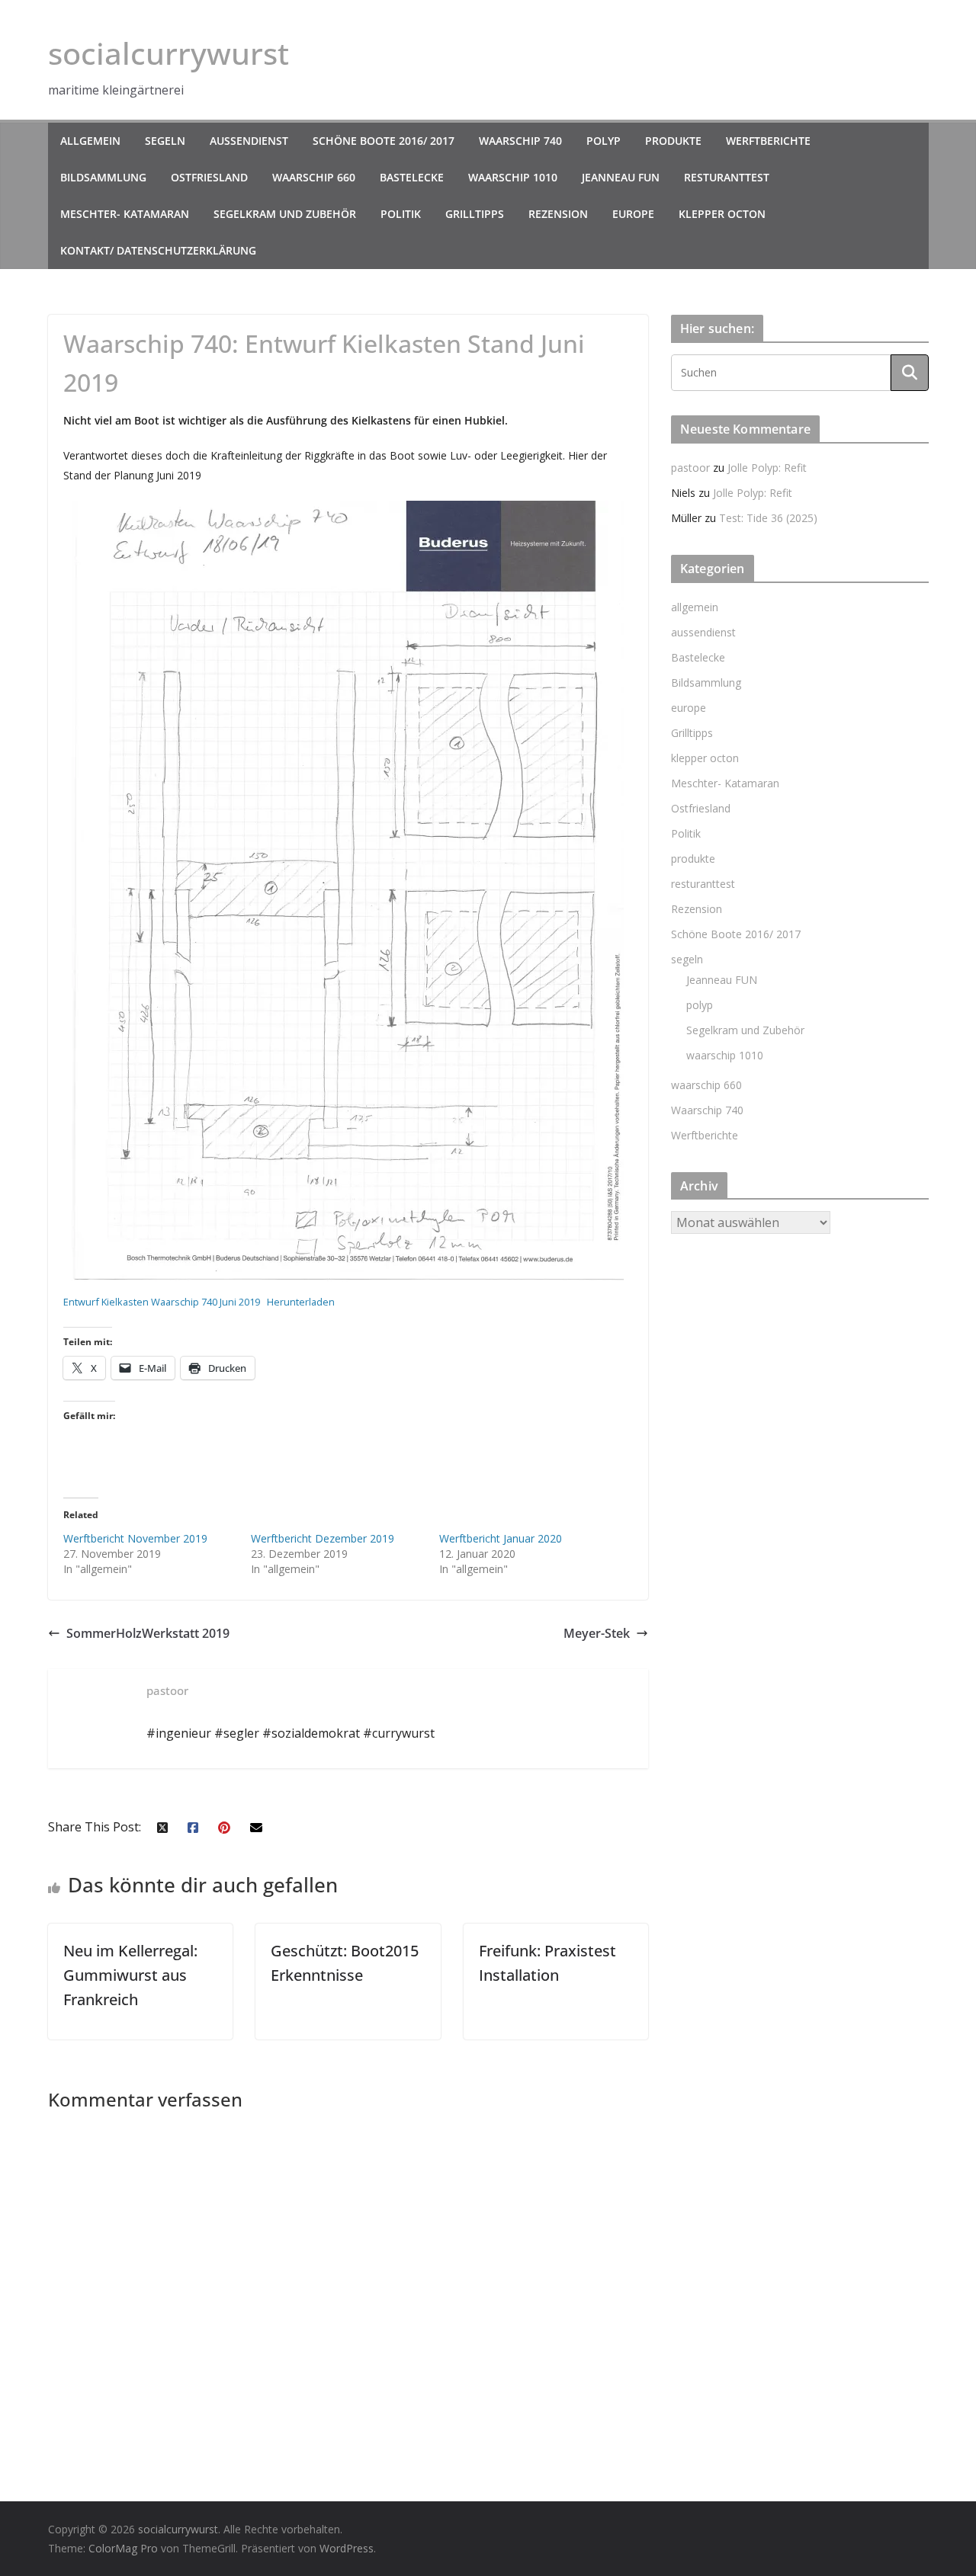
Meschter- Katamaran (125, 214)
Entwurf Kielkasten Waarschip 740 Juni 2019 (162, 1302)
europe (633, 214)
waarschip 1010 (513, 177)
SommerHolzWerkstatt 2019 (148, 1633)
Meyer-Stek (597, 1633)
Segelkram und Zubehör (285, 214)
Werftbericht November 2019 (135, 1538)
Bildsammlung (103, 177)
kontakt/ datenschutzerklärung (158, 250)
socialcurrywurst (169, 53)
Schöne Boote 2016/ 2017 (384, 141)
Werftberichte (768, 141)
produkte (673, 141)
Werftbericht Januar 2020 (501, 1538)
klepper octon (722, 214)
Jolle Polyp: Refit (767, 468)
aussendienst (249, 141)
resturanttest (727, 177)
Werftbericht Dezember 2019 (323, 1538)
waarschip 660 (314, 177)
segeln (165, 141)
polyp (604, 141)
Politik (401, 214)
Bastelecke (412, 177)
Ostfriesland (209, 177)
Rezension (558, 214)
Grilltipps (475, 214)
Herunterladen (301, 1302)
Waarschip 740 (520, 141)
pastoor (690, 468)
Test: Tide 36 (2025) (768, 518)
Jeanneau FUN (621, 177)
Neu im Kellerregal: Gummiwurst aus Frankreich (130, 1975)
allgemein (90, 141)
